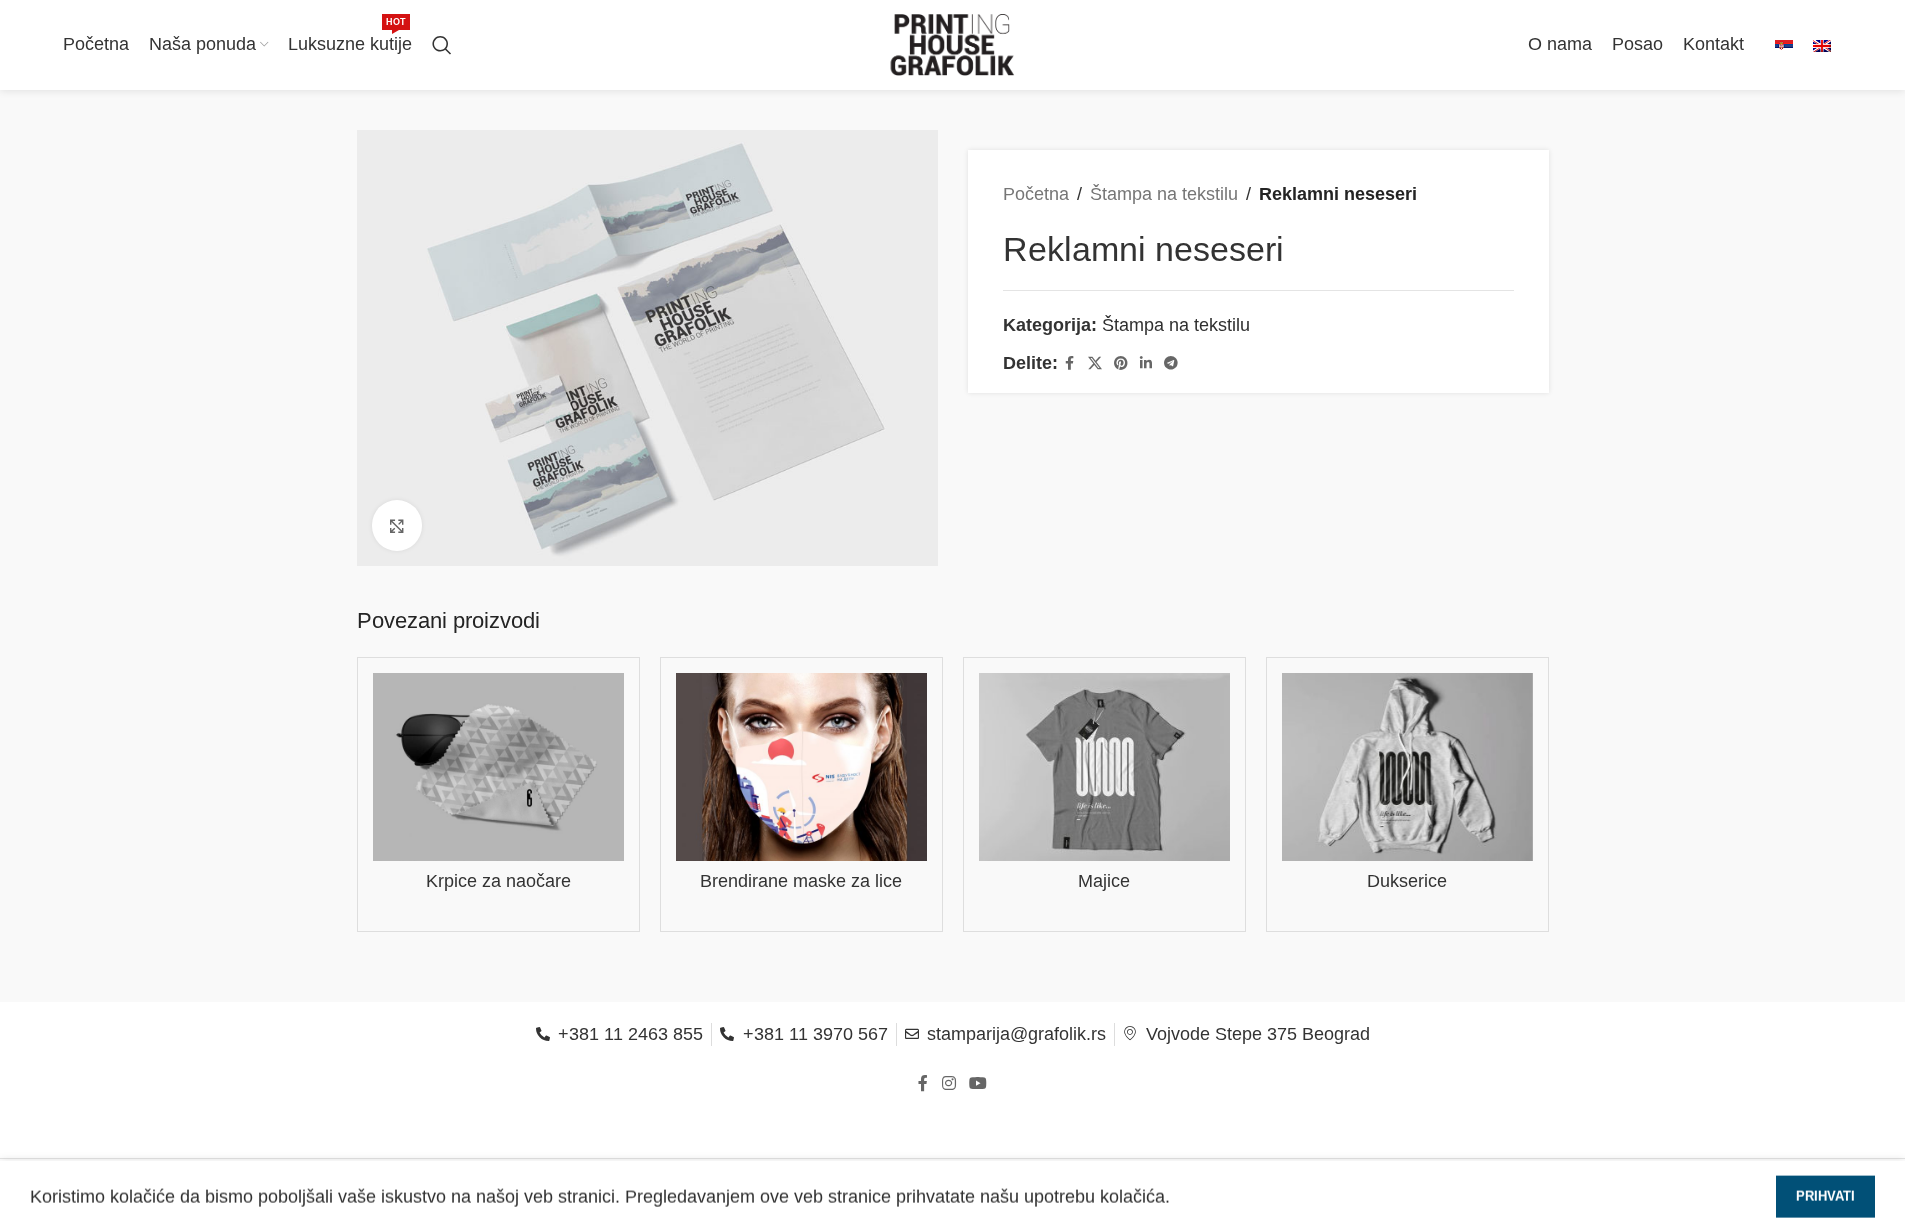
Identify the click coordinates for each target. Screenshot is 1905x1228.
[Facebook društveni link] (1070, 363)
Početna (1036, 194)
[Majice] (1104, 767)
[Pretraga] (442, 45)
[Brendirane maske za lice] (801, 767)
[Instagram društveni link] (948, 1084)
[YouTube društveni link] (978, 1084)
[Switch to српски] (1784, 45)
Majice (1104, 881)
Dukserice (1407, 881)
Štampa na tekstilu (1164, 194)
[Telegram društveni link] (1171, 363)
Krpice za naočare (498, 881)
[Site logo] (953, 44)
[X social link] (1095, 363)
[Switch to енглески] (1822, 45)
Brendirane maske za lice (801, 881)
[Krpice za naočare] (498, 767)
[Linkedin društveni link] (1146, 363)
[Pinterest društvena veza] (1121, 363)
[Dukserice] (1407, 767)
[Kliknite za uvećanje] (397, 525)
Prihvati (1825, 1191)
